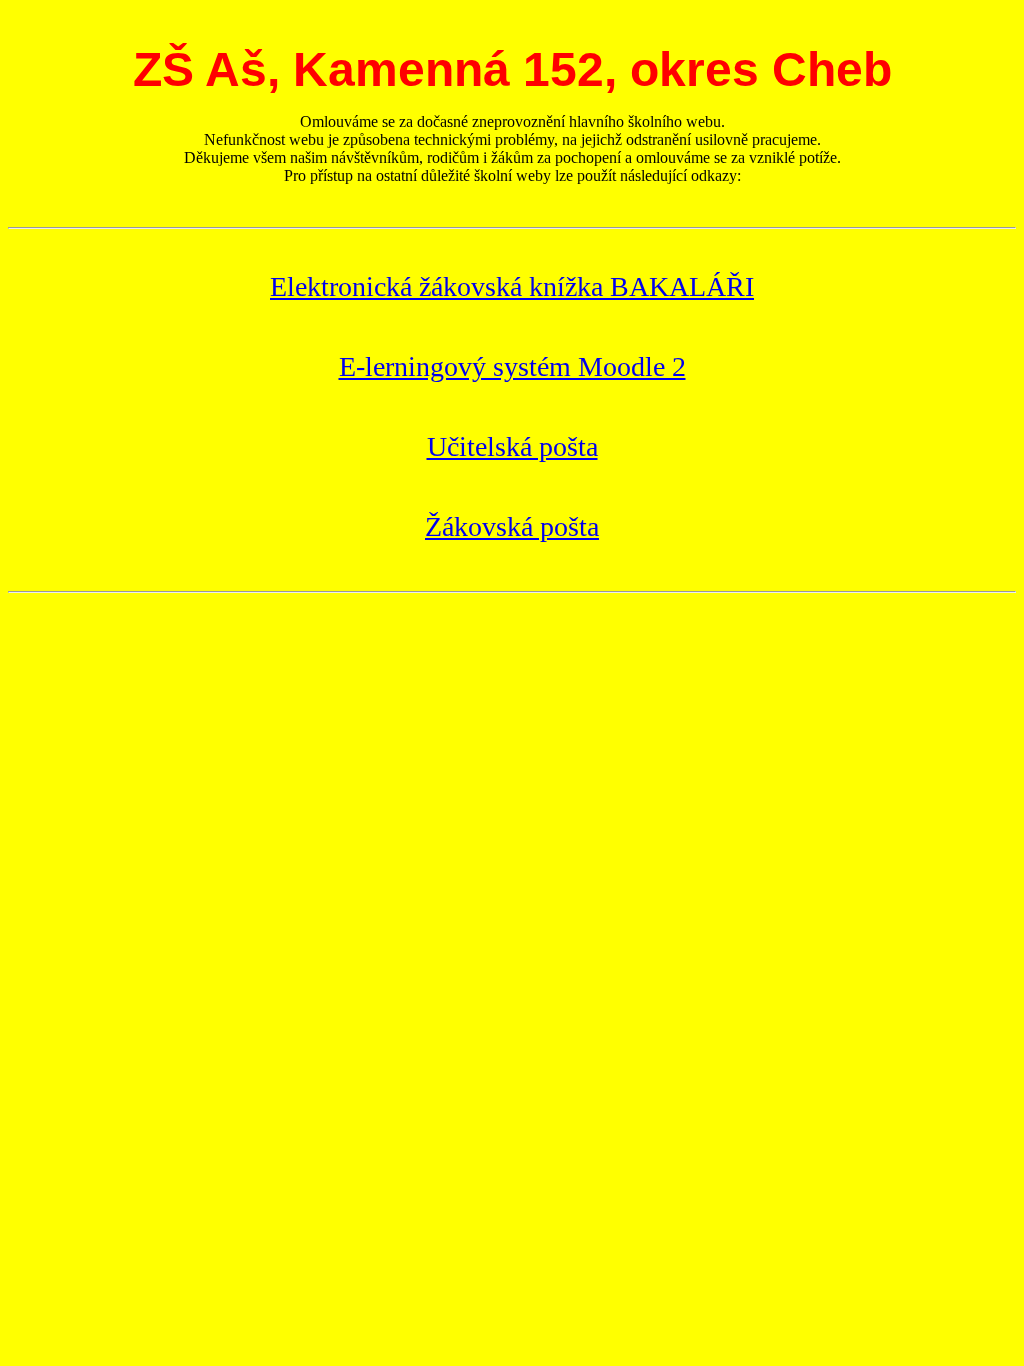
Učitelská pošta (512, 446)
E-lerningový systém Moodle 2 (512, 366)
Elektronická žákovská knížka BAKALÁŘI (512, 286)
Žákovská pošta (512, 526)
